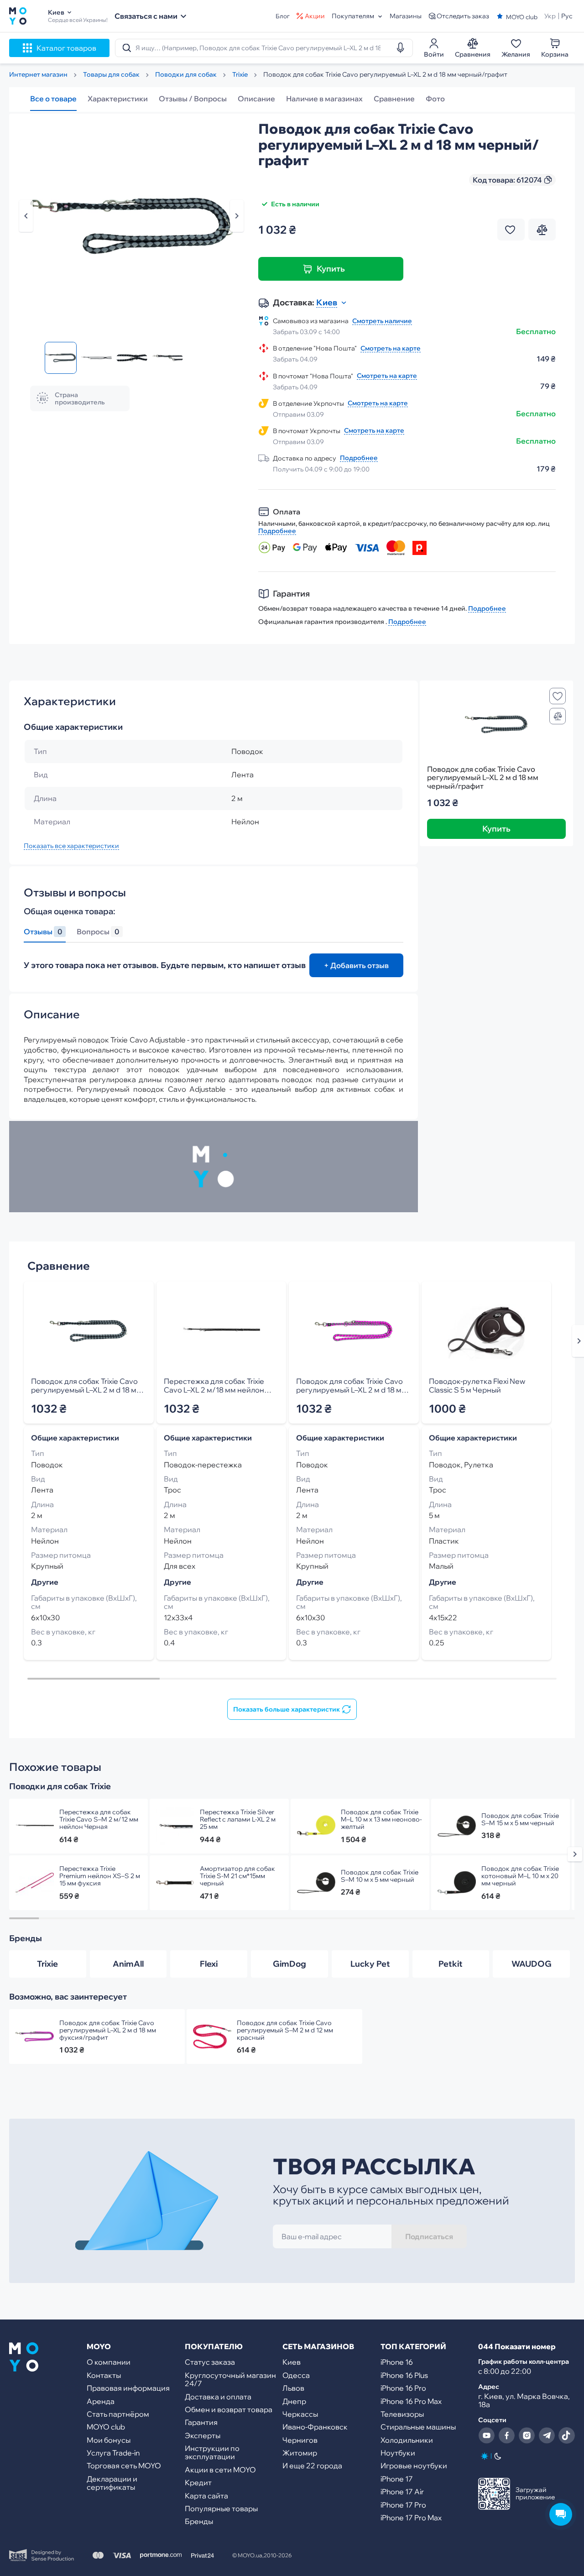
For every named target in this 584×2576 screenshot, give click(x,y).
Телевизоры (402, 2414)
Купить (331, 269)
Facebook (506, 2435)
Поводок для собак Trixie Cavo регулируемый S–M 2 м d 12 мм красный (285, 2030)
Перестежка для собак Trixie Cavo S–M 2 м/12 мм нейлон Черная (99, 1819)
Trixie (47, 1964)
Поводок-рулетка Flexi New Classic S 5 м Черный (477, 1386)
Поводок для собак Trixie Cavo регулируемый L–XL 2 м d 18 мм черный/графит (86, 1386)
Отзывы (43, 932)
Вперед (237, 216)
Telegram (547, 2435)
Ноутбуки (398, 2453)
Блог (283, 16)
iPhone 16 (397, 2362)
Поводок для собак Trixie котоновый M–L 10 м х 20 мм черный (520, 1876)
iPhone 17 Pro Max (411, 2518)
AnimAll (128, 1964)
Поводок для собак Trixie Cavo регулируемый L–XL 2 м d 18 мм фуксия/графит (352, 1386)
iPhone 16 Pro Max (411, 2401)
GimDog (289, 1964)
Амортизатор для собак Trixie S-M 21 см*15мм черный (237, 1876)
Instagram (527, 2435)
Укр (550, 16)
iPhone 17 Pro (403, 2505)
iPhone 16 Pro (403, 2388)
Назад (26, 216)
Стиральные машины (418, 2427)
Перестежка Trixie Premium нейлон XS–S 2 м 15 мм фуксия (100, 1876)
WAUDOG (532, 1964)
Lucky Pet (370, 1964)
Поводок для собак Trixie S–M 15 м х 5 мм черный (520, 1819)
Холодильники (407, 2440)
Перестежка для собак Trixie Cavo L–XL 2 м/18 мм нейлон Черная (222, 1386)
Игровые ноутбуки (414, 2466)
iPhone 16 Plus (404, 2375)
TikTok (567, 2435)
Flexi (209, 1964)
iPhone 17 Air (402, 2492)
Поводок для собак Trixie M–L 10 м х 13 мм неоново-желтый (381, 1819)
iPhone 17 (397, 2479)
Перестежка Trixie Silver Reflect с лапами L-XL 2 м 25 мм (238, 1819)
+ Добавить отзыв (356, 965)
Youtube (486, 2435)
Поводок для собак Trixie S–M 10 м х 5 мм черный (380, 1876)
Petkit (451, 1964)
